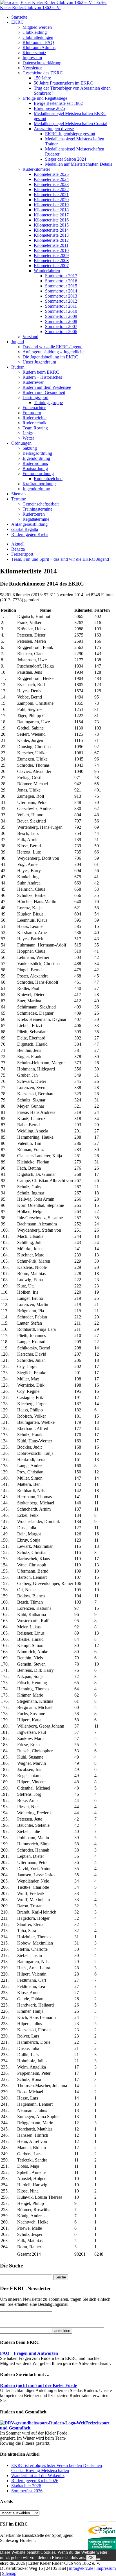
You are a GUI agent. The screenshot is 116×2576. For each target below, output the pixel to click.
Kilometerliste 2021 (51, 195)
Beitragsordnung (37, 453)
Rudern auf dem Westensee (47, 387)
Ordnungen (21, 443)
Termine (19, 499)
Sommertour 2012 (61, 301)
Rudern (18, 367)
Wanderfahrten (47, 271)
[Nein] (98, 2559)
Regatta (18, 549)
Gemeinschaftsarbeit (41, 504)
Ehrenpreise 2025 (49, 108)
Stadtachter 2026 (26, 2486)
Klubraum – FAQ (38, 42)
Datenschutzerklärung (42, 63)
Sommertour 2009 (61, 316)
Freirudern (32, 413)
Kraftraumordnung (39, 484)
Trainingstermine (37, 509)
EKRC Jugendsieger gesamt (70, 134)
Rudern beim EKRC (41, 372)
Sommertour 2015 (61, 286)
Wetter (28, 438)
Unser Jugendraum (39, 362)
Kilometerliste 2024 (51, 179)
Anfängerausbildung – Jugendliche (53, 352)
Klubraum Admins (39, 47)
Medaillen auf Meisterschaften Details (79, 164)
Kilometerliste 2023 (51, 184)
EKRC (17, 22)
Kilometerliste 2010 (51, 250)
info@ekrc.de (81, 2568)
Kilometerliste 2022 (51, 189)
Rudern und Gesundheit (44, 392)
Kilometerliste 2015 (51, 225)
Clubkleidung (35, 32)
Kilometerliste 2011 (51, 245)
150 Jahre (42, 78)
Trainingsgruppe (48, 403)
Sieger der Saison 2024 (66, 159)
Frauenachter (34, 408)
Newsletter (32, 68)
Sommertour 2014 (61, 291)
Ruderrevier (33, 382)
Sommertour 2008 (61, 321)
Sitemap (18, 494)
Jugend (18, 342)
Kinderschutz (34, 53)
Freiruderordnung (38, 474)
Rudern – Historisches (42, 377)
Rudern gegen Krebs (30, 534)
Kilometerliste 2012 (51, 240)
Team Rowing (35, 428)
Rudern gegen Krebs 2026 (35, 2481)
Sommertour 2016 (61, 281)
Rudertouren (34, 514)
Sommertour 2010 (61, 311)
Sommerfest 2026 (27, 2491)
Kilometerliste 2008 (51, 261)
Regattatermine (36, 519)
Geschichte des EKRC (43, 73)
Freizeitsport (22, 554)
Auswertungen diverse (54, 129)
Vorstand (30, 337)
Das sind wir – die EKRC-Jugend (53, 347)
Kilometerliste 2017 (51, 215)
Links (28, 433)
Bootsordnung (35, 468)
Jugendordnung (36, 458)
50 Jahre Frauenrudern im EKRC (63, 83)
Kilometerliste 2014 (51, 230)
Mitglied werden (37, 27)
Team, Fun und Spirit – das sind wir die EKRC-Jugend (60, 559)
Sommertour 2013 (61, 296)
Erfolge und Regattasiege (45, 98)
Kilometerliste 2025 (51, 174)
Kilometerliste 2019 (51, 205)
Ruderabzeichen (48, 479)
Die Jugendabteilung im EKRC (50, 357)
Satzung (30, 448)
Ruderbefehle (34, 418)
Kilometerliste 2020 (51, 200)
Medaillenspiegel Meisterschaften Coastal (71, 124)
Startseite (19, 17)
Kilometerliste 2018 (51, 210)
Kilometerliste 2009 (51, 255)
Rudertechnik (34, 423)
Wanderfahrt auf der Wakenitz (38, 2476)
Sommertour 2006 (61, 332)
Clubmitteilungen (38, 37)
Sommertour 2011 (61, 306)
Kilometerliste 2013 (51, 235)
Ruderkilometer (36, 169)
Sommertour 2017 (61, 276)
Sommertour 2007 (61, 326)
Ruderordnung (35, 463)
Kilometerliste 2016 (51, 220)
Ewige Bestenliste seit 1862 (58, 103)
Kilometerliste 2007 (51, 266)
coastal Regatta (25, 529)
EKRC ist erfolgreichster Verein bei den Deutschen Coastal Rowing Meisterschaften (57, 2468)
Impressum (32, 58)
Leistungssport (35, 397)
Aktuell (18, 544)
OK (91, 2558)
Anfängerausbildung (29, 524)
